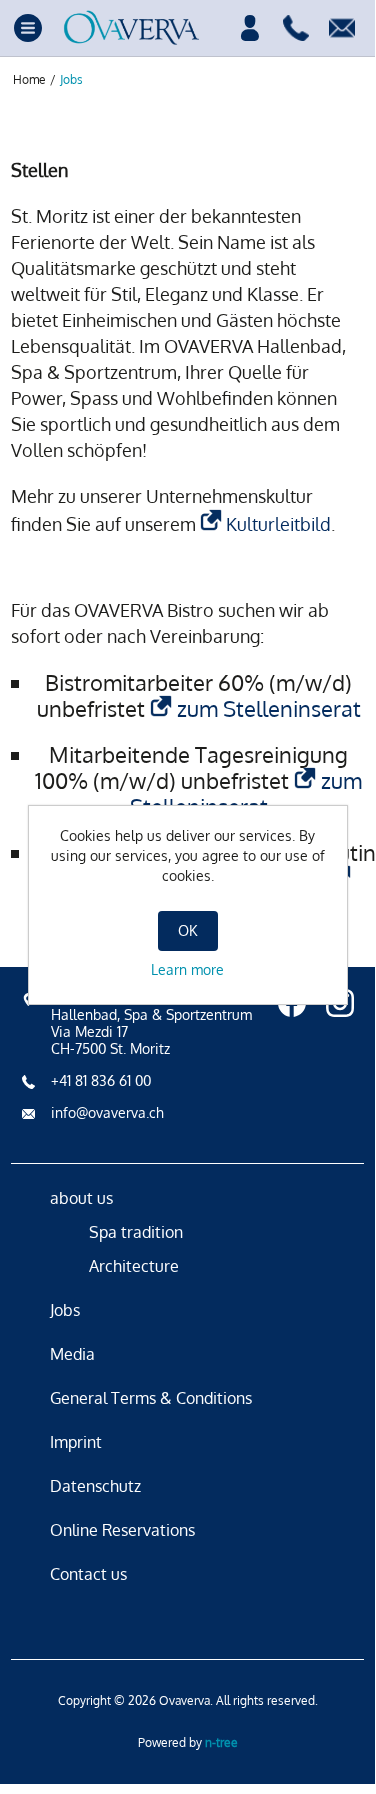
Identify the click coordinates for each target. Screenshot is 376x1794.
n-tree (221, 1742)
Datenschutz (95, 1486)
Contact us (88, 1574)
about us (81, 1198)
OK (187, 930)
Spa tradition (136, 1232)
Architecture (134, 1266)
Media (72, 1354)
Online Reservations (122, 1530)
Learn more (187, 969)
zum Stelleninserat (269, 708)
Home (29, 79)
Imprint (76, 1442)
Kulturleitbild (278, 524)
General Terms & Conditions (151, 1398)
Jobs (65, 1310)
